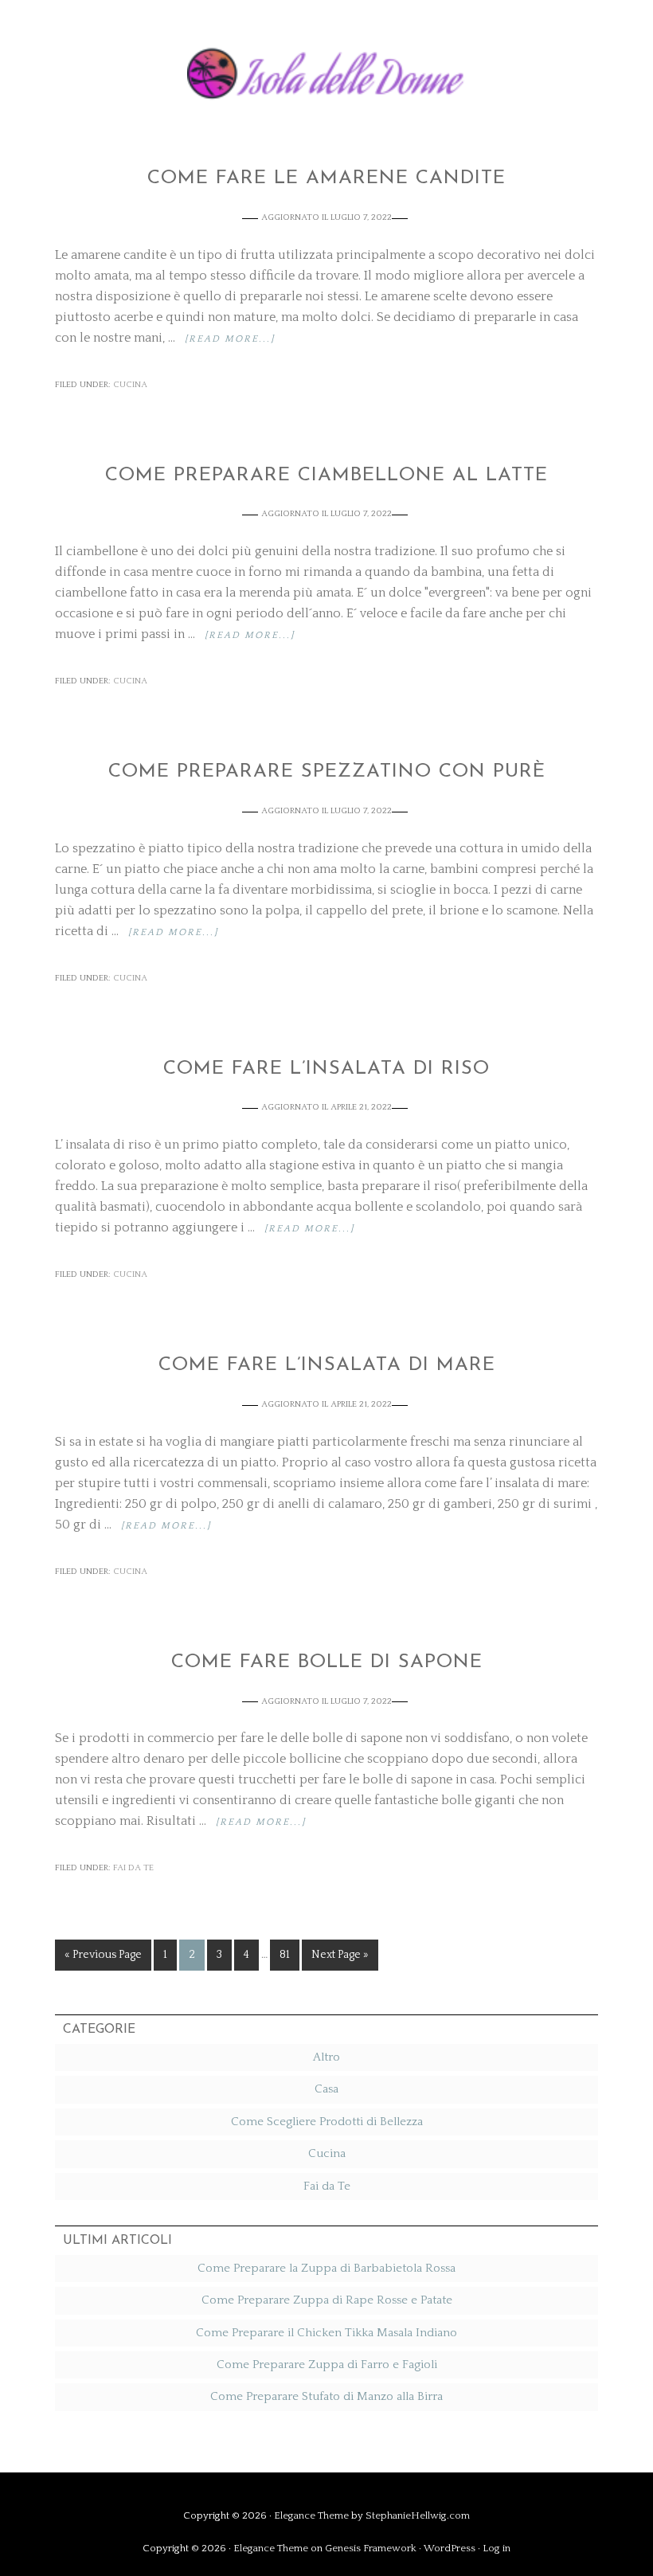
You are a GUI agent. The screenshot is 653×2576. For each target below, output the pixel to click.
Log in (497, 2548)
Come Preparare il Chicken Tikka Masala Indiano (326, 2333)
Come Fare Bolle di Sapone (327, 1662)
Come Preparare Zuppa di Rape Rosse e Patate (327, 2300)
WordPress (450, 2548)
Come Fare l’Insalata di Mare (327, 1365)
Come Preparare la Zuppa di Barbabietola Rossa (326, 2268)
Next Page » (340, 1955)
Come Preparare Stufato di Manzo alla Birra (326, 2396)
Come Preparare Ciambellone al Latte (326, 476)
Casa (326, 2089)
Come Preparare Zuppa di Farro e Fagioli (327, 2365)
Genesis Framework (371, 2548)
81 (285, 1955)
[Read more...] (230, 339)
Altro (326, 2057)
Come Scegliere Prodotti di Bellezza (327, 2122)
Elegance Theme (311, 2515)
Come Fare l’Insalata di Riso (326, 1069)
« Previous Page (103, 1955)
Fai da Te (133, 1868)
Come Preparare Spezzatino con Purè (327, 772)
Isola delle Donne (326, 70)
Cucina (130, 385)
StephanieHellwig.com (418, 2515)
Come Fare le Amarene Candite (326, 178)
